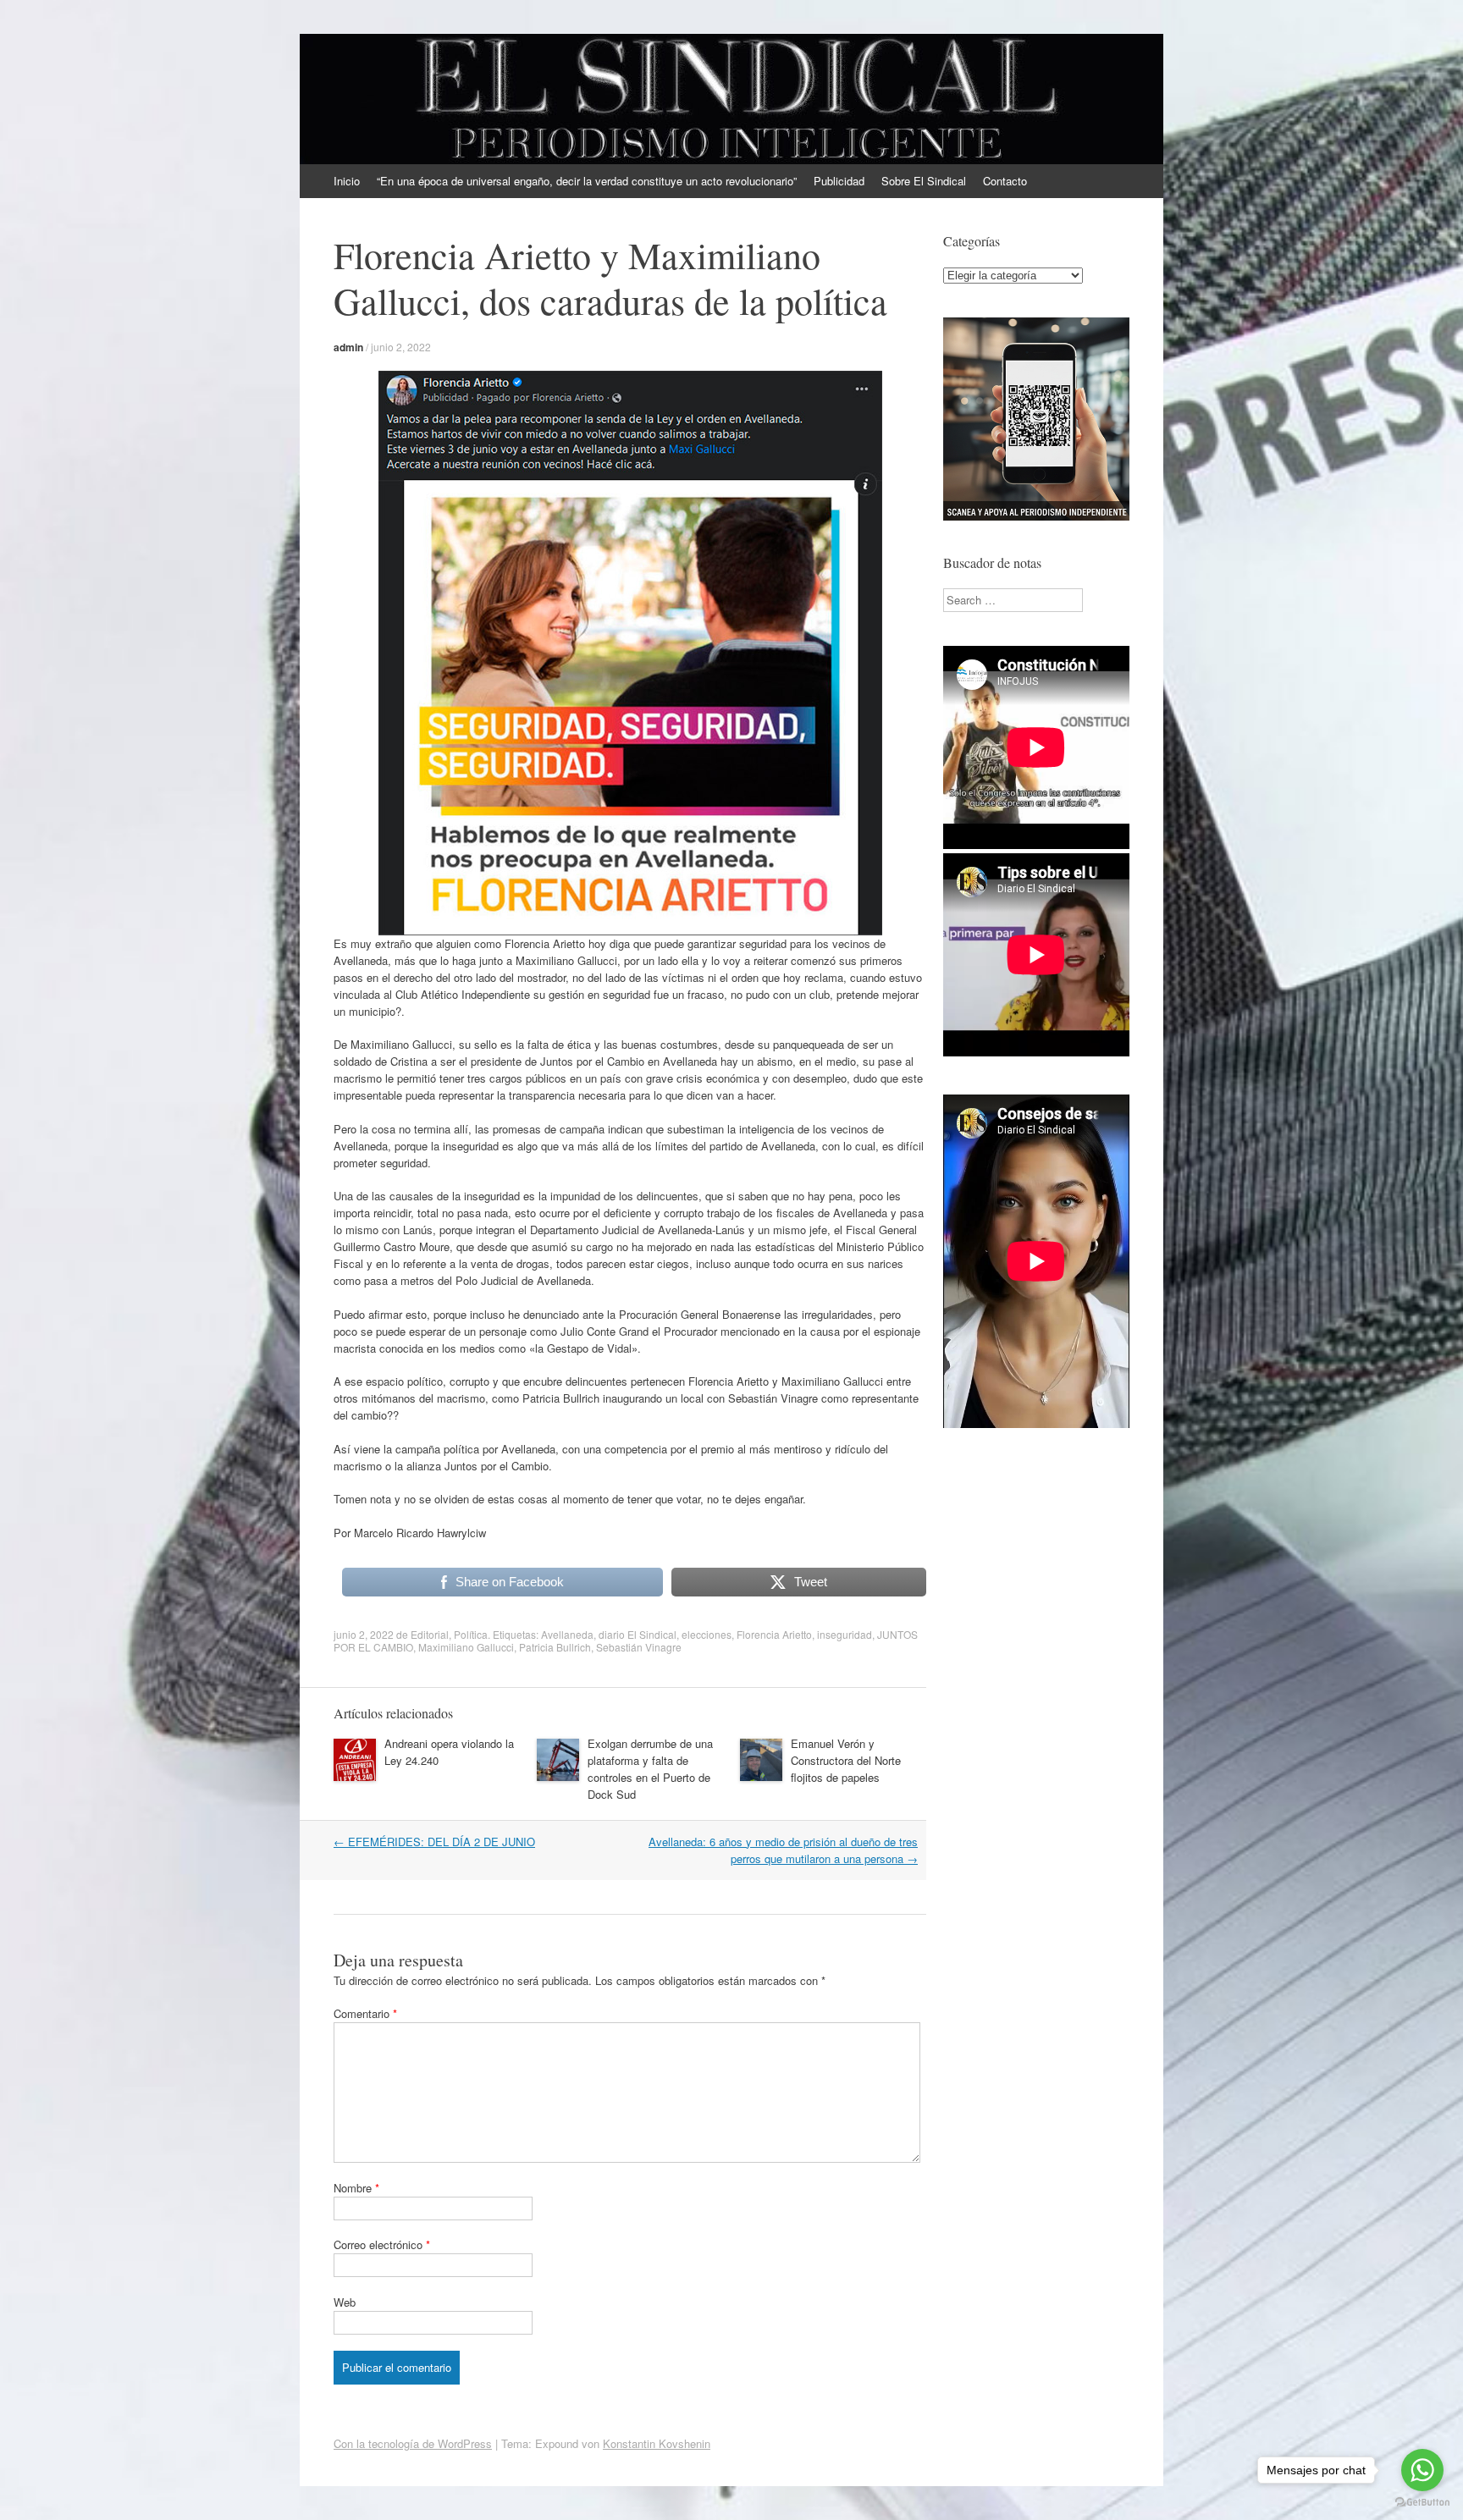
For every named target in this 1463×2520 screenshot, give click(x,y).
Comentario (365, 2013)
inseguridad (845, 1634)
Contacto (1005, 181)
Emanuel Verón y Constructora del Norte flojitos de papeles (846, 1760)
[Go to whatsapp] (1422, 2470)
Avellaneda (567, 1634)
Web (345, 2302)
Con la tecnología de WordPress (413, 2443)
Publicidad (839, 181)
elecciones (707, 1634)
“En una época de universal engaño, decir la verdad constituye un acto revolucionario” (587, 181)
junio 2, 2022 (401, 347)
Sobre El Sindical (924, 181)
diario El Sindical (638, 1634)
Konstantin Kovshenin (657, 2443)
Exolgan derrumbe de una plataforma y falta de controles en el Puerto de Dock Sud (650, 1769)
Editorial (430, 1634)
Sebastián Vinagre (639, 1647)
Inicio (347, 181)
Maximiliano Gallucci (466, 1647)
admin (348, 347)
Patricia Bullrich (555, 1647)
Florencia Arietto (774, 1634)
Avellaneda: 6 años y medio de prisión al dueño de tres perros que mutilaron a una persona (783, 1850)
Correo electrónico (382, 2244)
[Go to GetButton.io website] (1422, 2503)
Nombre (356, 2188)
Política (471, 1634)
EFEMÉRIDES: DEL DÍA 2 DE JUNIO (434, 1842)
